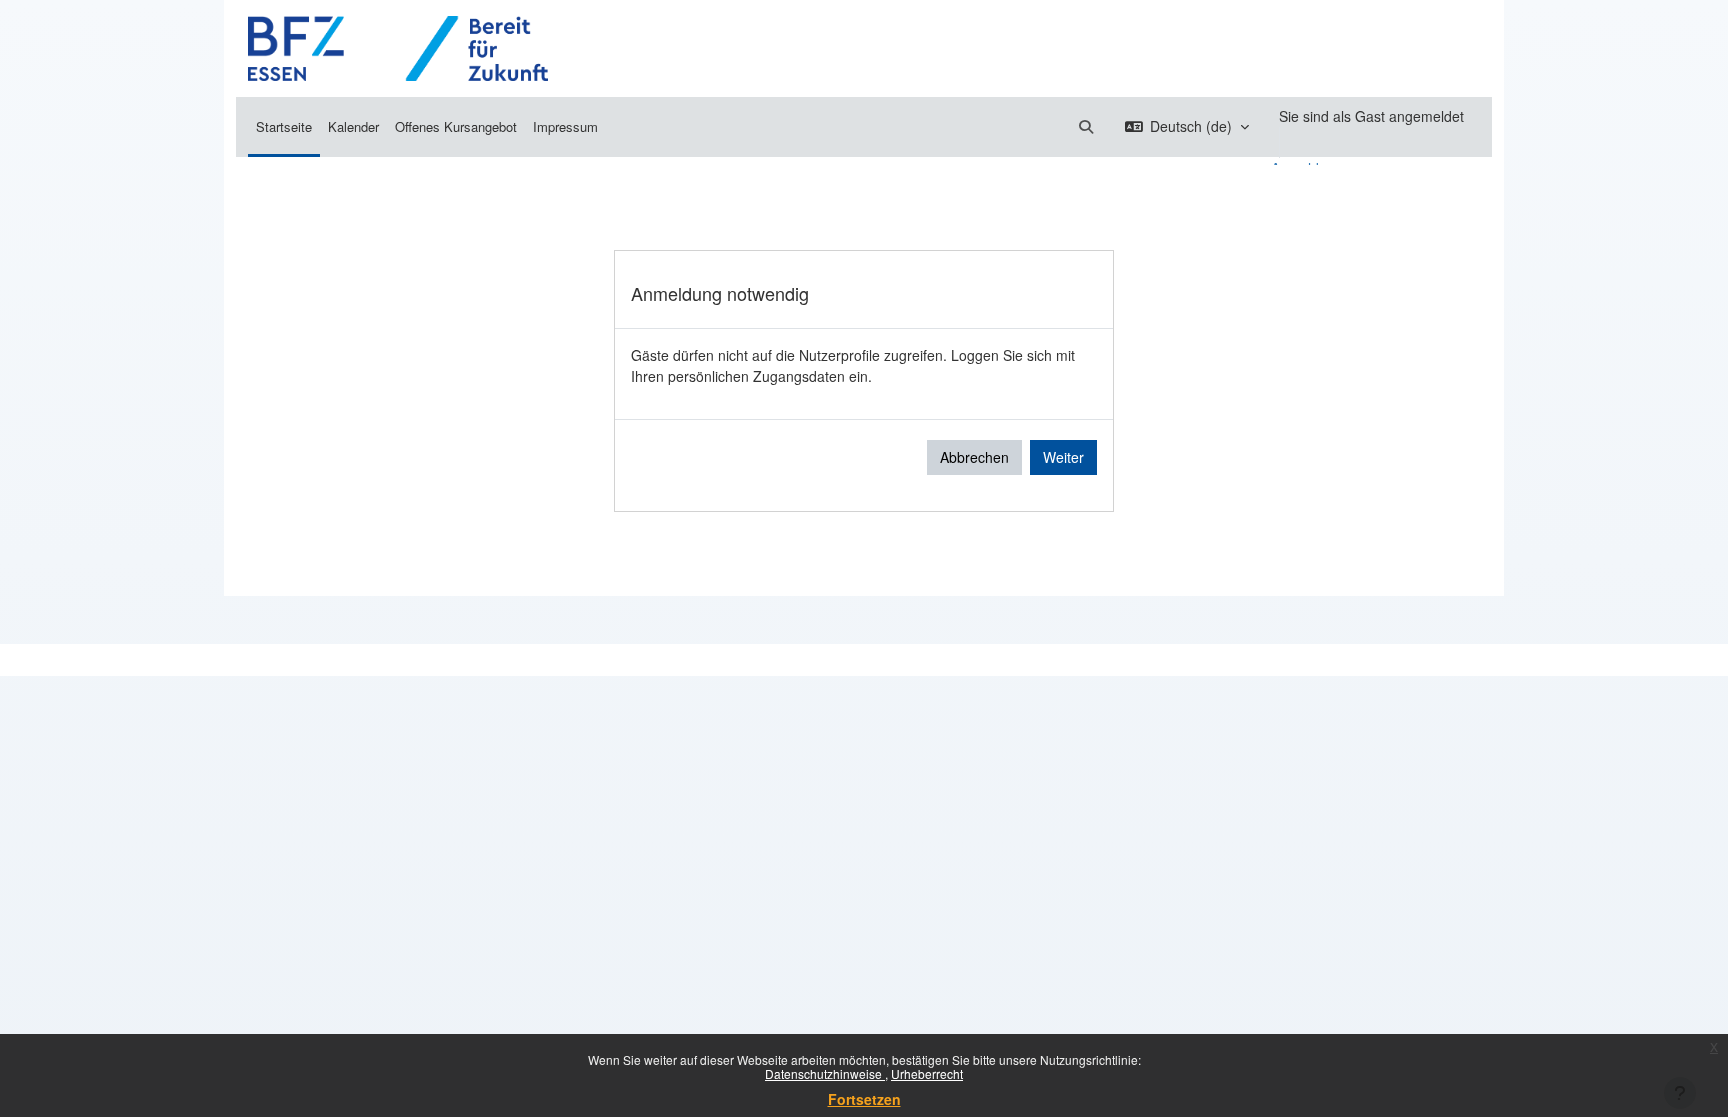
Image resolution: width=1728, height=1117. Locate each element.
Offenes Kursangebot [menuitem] (456, 126)
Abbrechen (974, 457)
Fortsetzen (864, 1099)
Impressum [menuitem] (565, 126)
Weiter (1063, 457)
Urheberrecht (927, 1073)
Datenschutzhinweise (825, 1073)
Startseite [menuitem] (284, 126)
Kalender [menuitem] (353, 126)
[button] (1086, 126)
